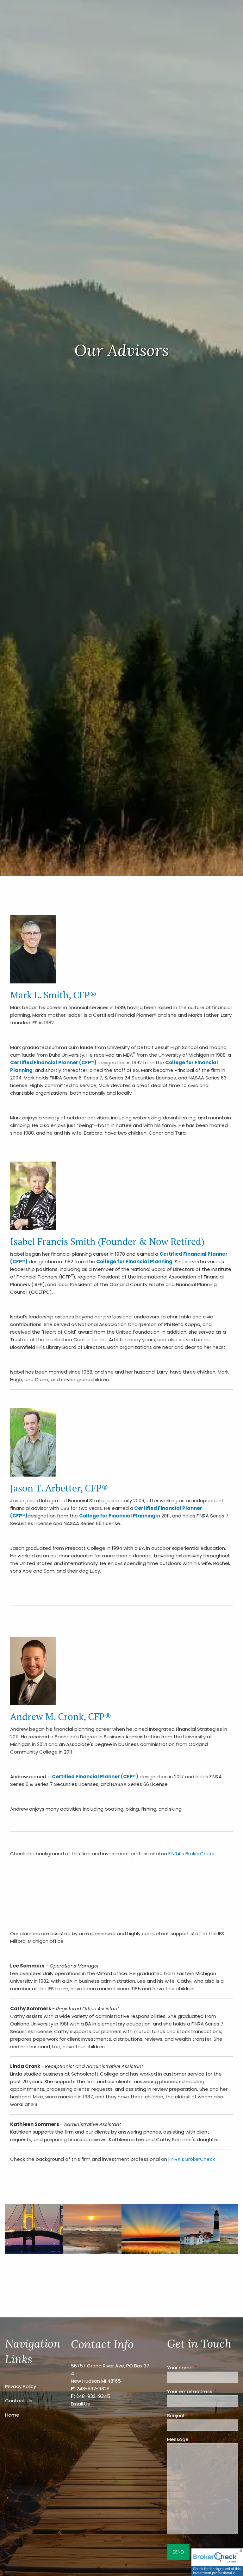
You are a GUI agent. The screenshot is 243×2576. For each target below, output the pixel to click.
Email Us (80, 2404)
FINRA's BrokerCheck (192, 1854)
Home (12, 2415)
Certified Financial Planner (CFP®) (53, 1063)
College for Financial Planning (134, 1262)
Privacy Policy (21, 2386)
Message (202, 2439)
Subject (200, 2415)
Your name (202, 2368)
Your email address (202, 2391)
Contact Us (19, 2401)
